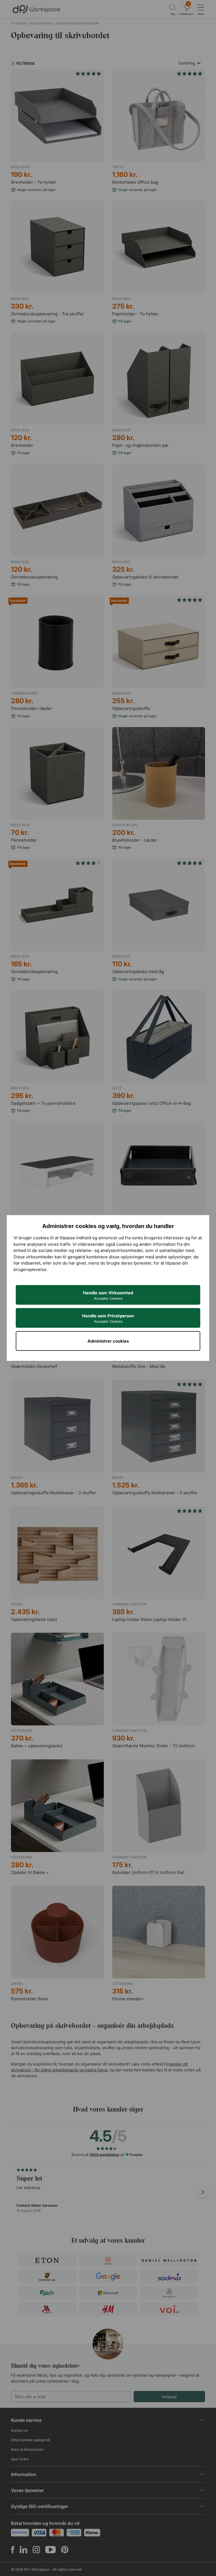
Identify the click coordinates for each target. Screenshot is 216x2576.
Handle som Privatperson (108, 1318)
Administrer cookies (108, 1341)
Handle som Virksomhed (108, 1295)
